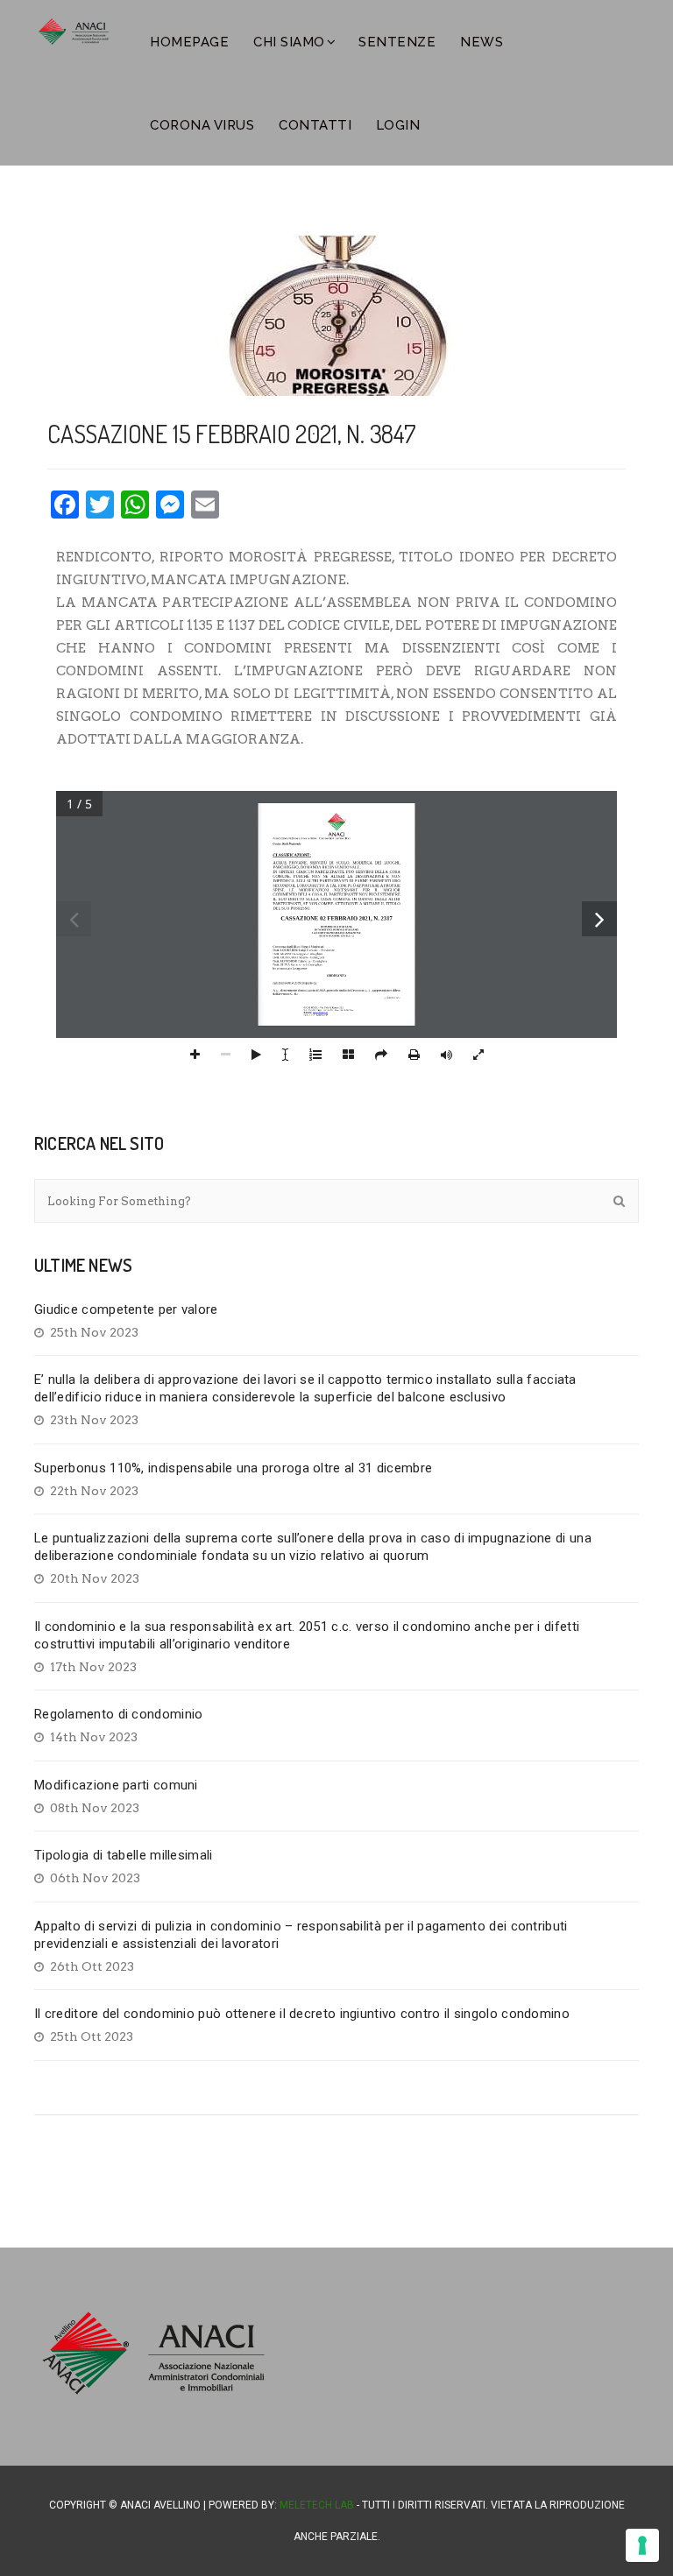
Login (398, 125)
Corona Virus (202, 125)
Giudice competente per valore (126, 1309)
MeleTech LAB (317, 2505)
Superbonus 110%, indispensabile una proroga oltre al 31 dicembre (233, 1468)
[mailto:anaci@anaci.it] (320, 1012)
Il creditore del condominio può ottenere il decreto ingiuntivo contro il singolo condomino (302, 2014)
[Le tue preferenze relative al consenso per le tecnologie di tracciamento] (642, 2545)
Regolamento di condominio (119, 1714)
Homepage (189, 42)
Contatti (315, 125)
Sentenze (397, 42)
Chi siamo (289, 42)
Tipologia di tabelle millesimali (124, 1855)
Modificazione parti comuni (116, 1785)
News (482, 42)
